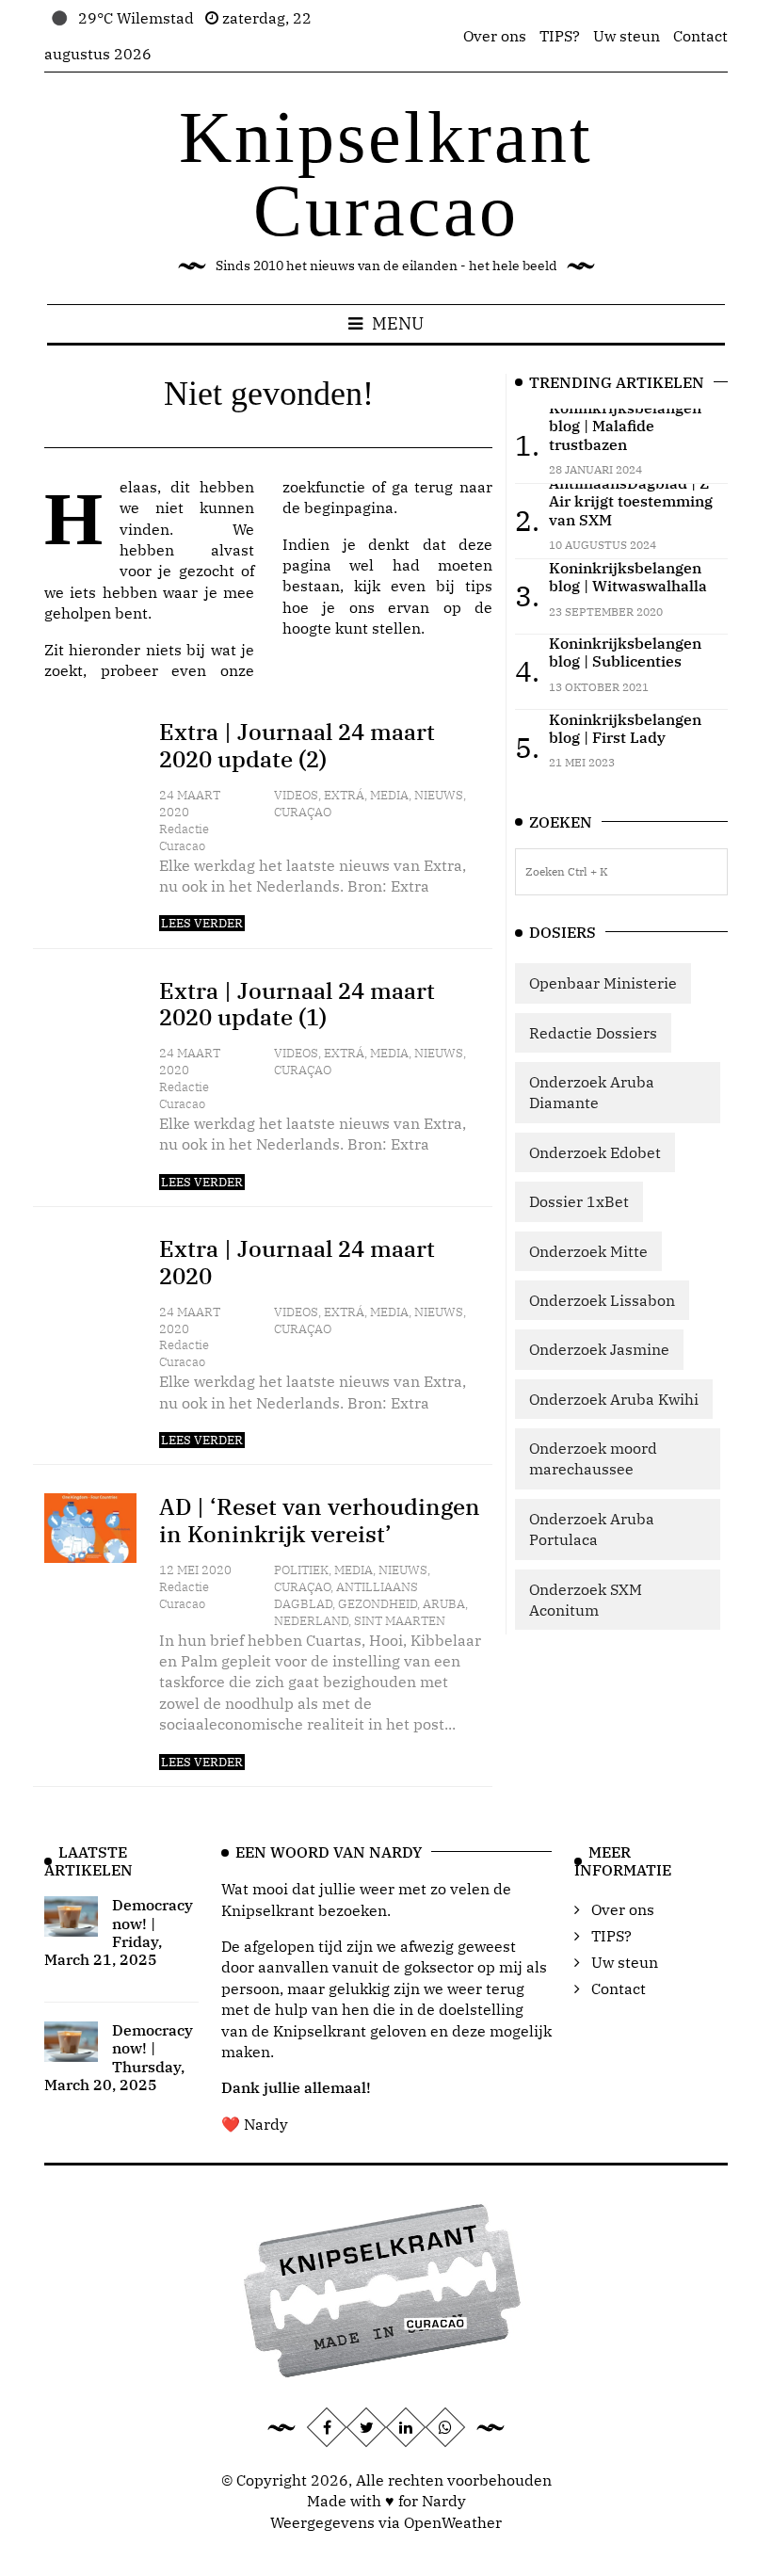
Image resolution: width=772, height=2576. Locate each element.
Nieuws (439, 795)
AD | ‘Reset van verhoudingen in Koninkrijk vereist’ (320, 1520)
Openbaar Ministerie (603, 983)
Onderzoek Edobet (595, 1152)
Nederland (311, 1621)
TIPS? (560, 36)
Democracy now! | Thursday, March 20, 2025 (119, 2057)
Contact (700, 36)
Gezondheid (378, 1604)
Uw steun (627, 36)
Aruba (444, 1604)
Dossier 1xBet (579, 1201)
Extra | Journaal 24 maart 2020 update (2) (297, 745)
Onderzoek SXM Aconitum (586, 1600)
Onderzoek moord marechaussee (593, 1458)
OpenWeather (453, 2522)
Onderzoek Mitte (588, 1251)
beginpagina (349, 507)
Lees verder (202, 923)
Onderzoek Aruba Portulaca (592, 1529)
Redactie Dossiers (593, 1033)
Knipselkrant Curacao (386, 174)
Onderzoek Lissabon (602, 1300)
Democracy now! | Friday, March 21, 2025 (119, 1932)
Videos (296, 795)
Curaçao (303, 812)
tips (479, 586)
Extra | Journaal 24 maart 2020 (297, 1262)
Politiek (301, 1570)
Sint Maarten (400, 1621)
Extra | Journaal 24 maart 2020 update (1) (297, 1004)
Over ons (495, 36)
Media (389, 795)
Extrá (344, 795)
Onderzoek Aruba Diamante (592, 1092)
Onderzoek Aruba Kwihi (614, 1399)
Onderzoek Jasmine (599, 1349)
